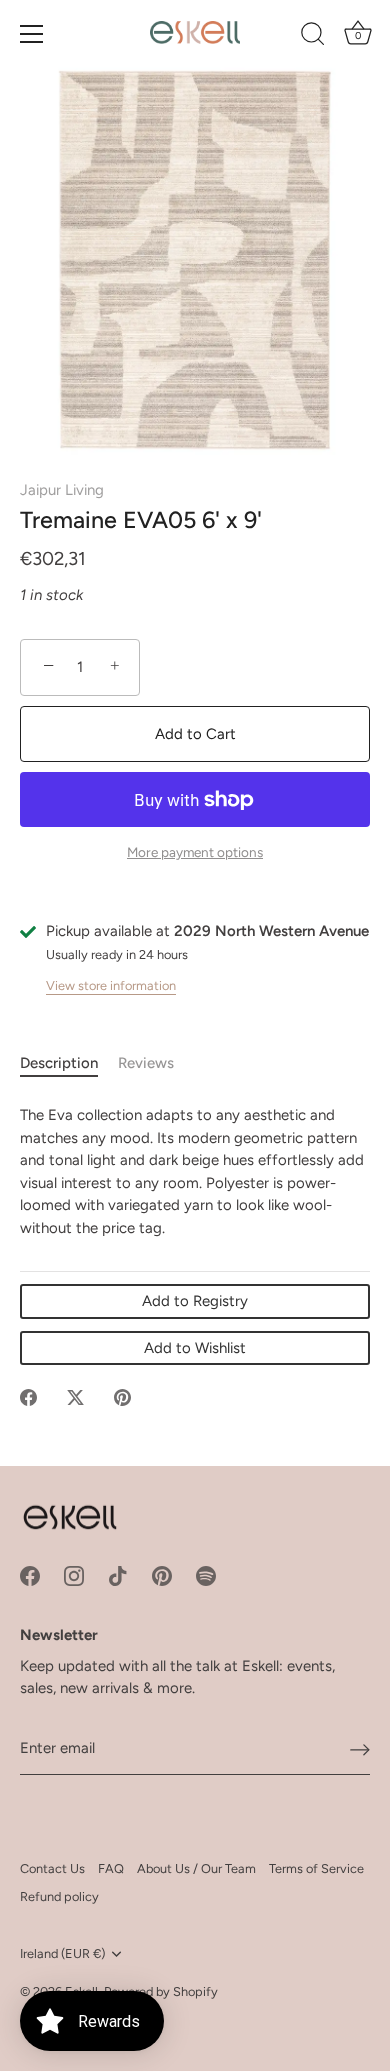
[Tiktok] (118, 1575)
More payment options (195, 852)
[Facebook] (30, 1575)
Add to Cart (195, 734)
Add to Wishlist (195, 1348)
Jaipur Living (62, 490)
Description (59, 1063)
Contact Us (52, 1868)
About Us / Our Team (196, 1868)
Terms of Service (316, 1868)
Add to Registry (195, 1301)
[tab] (69, 1063)
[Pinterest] (162, 1575)
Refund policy (59, 1896)
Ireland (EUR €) (62, 1953)
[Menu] (32, 34)
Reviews (146, 1063)
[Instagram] (74, 1575)
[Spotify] (206, 1575)
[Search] (313, 37)
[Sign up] (360, 1749)
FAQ (111, 1868)
